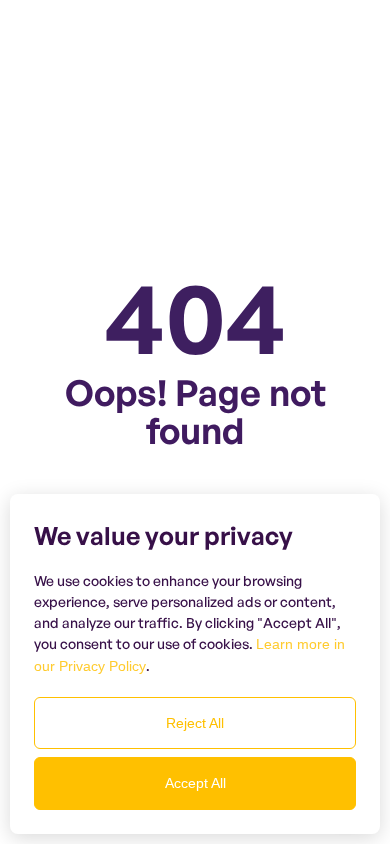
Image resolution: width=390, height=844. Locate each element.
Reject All (195, 723)
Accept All (195, 783)
